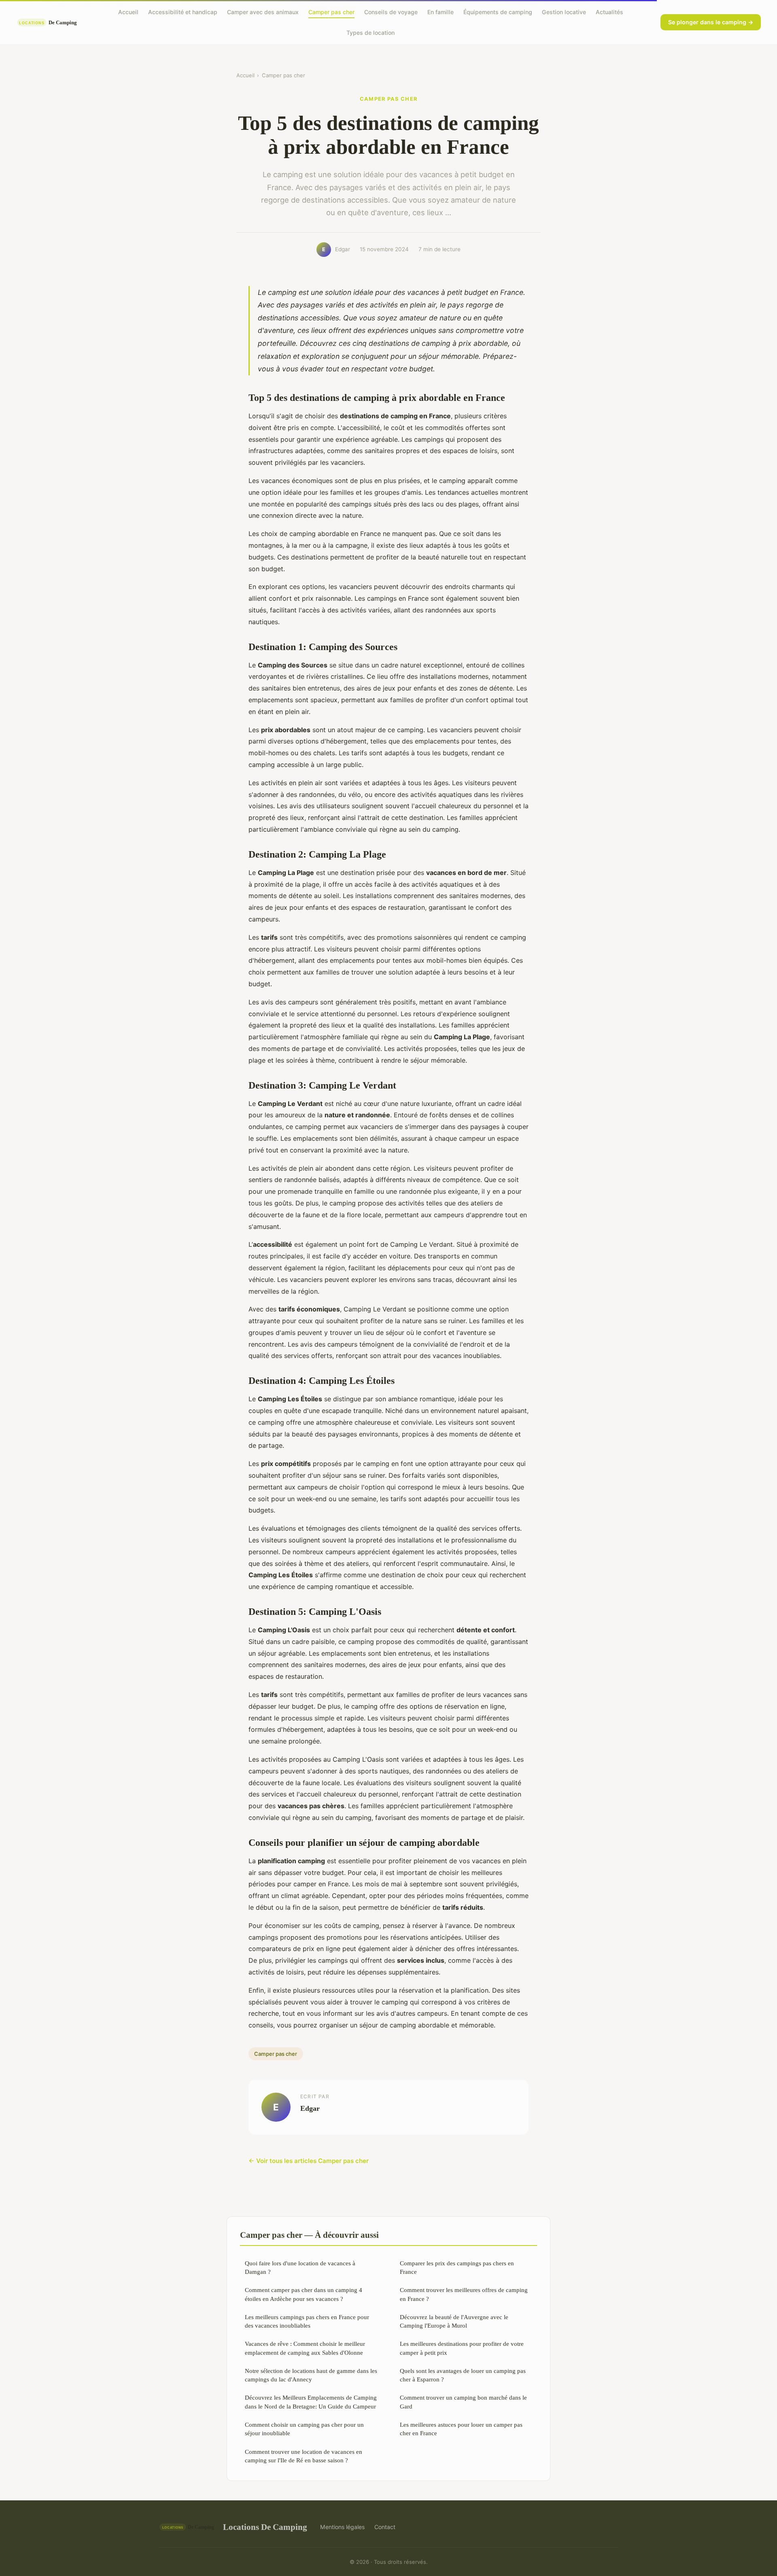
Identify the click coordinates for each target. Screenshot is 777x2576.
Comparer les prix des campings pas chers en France (457, 2267)
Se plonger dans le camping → (711, 22)
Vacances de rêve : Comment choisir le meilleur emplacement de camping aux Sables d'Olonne (305, 2348)
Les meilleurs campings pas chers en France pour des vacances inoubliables (307, 2321)
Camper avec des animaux (263, 12)
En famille (441, 12)
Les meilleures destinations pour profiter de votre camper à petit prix (462, 2348)
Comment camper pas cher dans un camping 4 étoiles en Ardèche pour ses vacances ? (304, 2294)
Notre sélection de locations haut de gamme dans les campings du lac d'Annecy (311, 2375)
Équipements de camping (498, 12)
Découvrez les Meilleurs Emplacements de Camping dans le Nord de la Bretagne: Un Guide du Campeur (311, 2402)
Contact (385, 2527)
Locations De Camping (265, 2527)
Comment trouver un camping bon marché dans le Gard (463, 2402)
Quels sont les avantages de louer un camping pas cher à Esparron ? (463, 2375)
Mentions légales (342, 2527)
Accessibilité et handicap (183, 12)
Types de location (370, 33)
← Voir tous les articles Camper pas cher (309, 2161)
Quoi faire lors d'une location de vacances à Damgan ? (300, 2267)
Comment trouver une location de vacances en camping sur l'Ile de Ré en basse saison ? (304, 2456)
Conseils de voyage (391, 12)
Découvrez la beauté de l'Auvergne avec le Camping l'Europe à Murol (454, 2321)
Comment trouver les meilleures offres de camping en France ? (464, 2294)
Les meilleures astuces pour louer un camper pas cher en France (461, 2429)
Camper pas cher (331, 12)
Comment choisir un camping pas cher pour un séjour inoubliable (304, 2429)
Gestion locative (564, 12)
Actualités (609, 12)
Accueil (128, 12)
